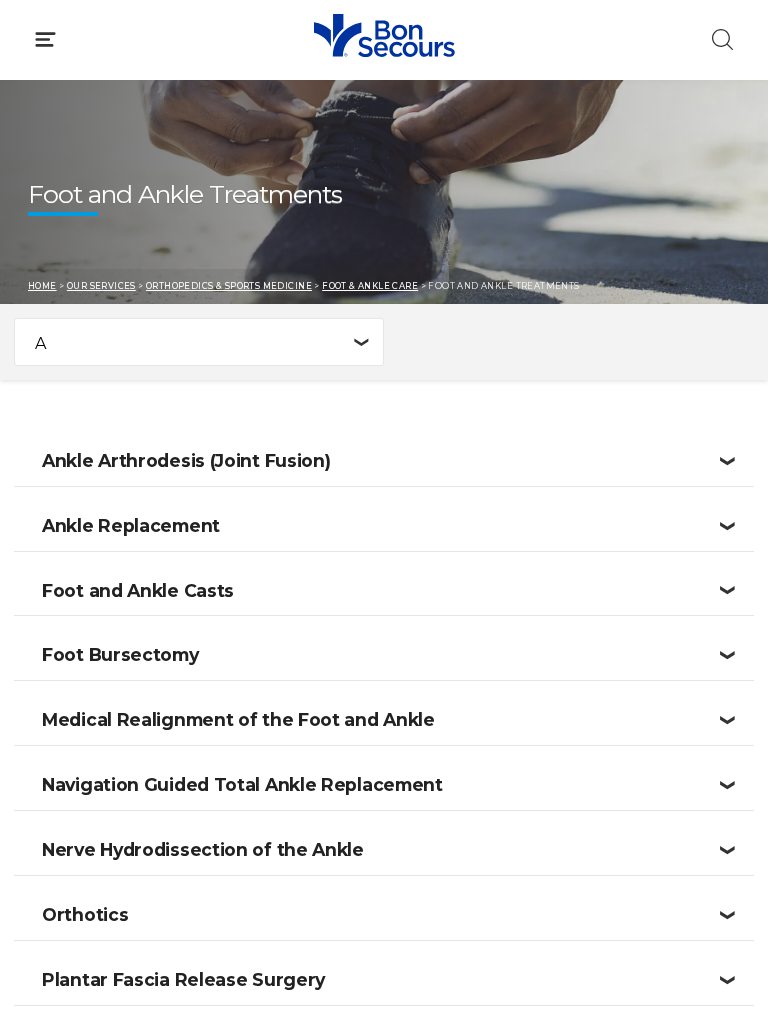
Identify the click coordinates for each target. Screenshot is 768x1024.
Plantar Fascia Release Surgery (183, 979)
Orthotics (85, 914)
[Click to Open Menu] (45, 39)
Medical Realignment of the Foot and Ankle (238, 719)
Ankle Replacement (131, 525)
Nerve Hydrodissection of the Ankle (203, 849)
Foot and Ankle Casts (138, 590)
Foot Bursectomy (120, 654)
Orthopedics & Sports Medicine (229, 286)
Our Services (101, 286)
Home (42, 286)
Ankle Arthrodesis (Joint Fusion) (186, 460)
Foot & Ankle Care (370, 286)
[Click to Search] (722, 39)
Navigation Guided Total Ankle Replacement (242, 784)
